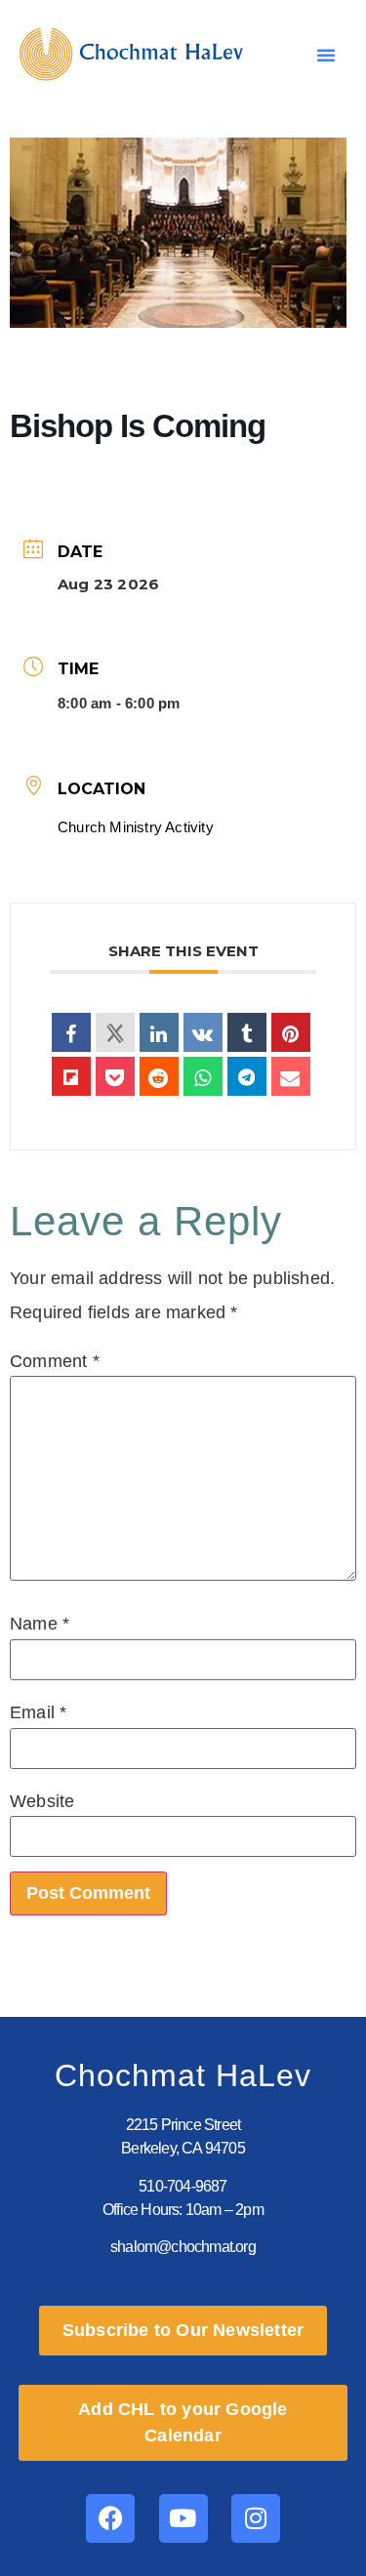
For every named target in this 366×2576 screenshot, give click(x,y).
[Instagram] (256, 2518)
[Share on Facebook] (71, 1032)
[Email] (291, 1076)
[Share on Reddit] (159, 1076)
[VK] (203, 1032)
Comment (55, 1361)
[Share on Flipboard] (71, 1076)
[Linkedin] (159, 1032)
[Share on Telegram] (247, 1076)
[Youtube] (183, 2518)
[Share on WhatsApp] (203, 1076)
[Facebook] (110, 2518)
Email (38, 1712)
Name (40, 1624)
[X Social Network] (115, 1032)
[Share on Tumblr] (247, 1032)
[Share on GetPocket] (115, 1076)
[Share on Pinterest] (291, 1032)
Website (42, 1801)
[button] (326, 55)
